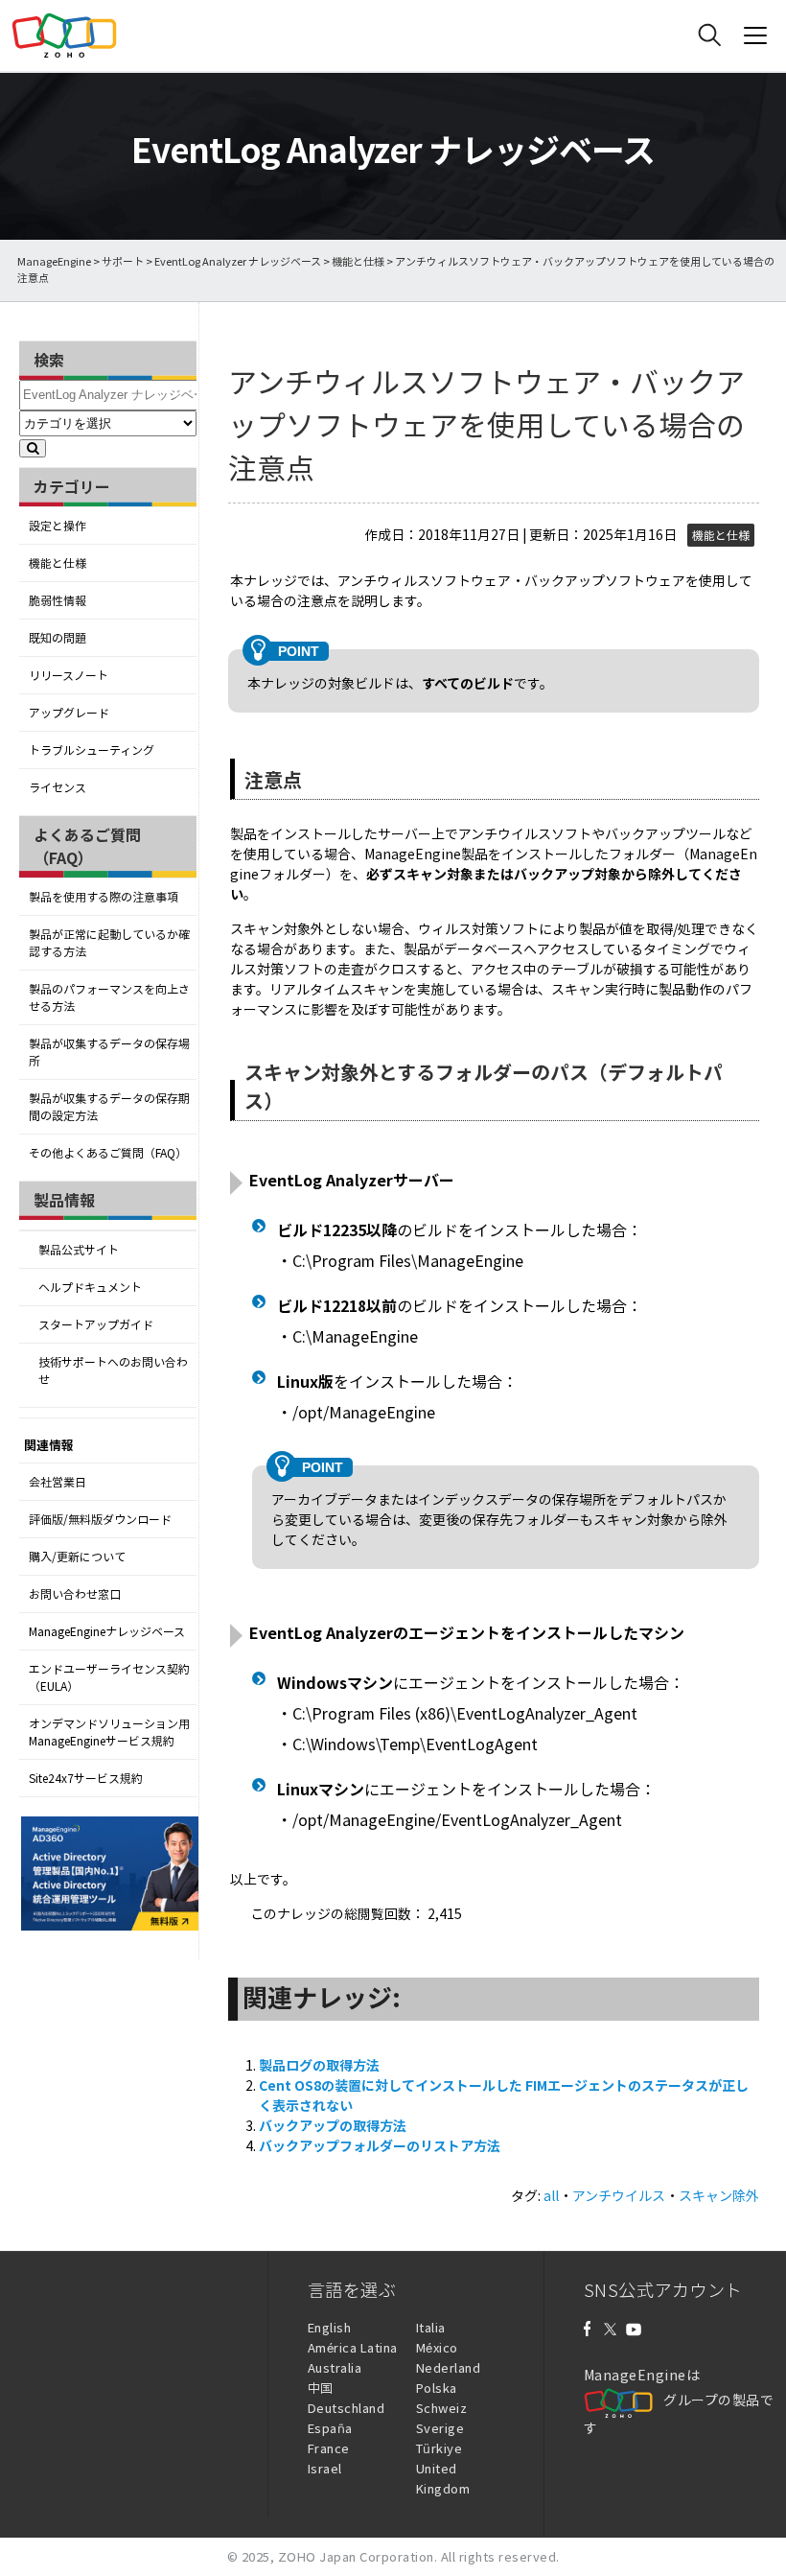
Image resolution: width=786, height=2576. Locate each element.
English (330, 2327)
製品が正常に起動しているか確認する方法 (109, 943)
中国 (321, 2388)
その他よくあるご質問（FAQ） (108, 1153)
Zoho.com (64, 35)
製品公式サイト (79, 1250)
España (330, 2428)
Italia (431, 2327)
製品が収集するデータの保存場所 (109, 1052)
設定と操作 (58, 526)
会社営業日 (58, 1482)
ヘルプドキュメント (90, 1287)
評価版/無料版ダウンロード (100, 1519)
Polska (437, 2388)
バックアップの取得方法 (333, 2125)
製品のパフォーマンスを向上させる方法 (109, 997)
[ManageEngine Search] (709, 35)
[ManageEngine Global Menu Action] (755, 35)
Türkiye (439, 2448)
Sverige (440, 2428)
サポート (123, 261)
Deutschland (347, 2408)
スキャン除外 (719, 2195)
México (437, 2347)
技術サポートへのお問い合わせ (113, 1370)
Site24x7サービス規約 (86, 1778)
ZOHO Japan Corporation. (358, 2556)
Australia (335, 2367)
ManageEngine (54, 261)
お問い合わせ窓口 (75, 1594)
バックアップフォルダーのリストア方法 (380, 2145)
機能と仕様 (358, 261)
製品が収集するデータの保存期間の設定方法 (109, 1107)
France (329, 2448)
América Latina (353, 2347)
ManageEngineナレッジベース (107, 1631)
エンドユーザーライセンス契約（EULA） (109, 1677)
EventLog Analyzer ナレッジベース (238, 261)
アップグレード (69, 713)
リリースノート (69, 675)
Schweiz (442, 2408)
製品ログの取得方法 (319, 2065)
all (551, 2195)
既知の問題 (58, 638)
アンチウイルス (619, 2195)
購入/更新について (77, 1557)
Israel (325, 2468)
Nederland (449, 2367)
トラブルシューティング (92, 750)
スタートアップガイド (96, 1324)
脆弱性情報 (58, 600)
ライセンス (58, 787)
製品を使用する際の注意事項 (104, 897)
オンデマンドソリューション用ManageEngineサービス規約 (109, 1732)
